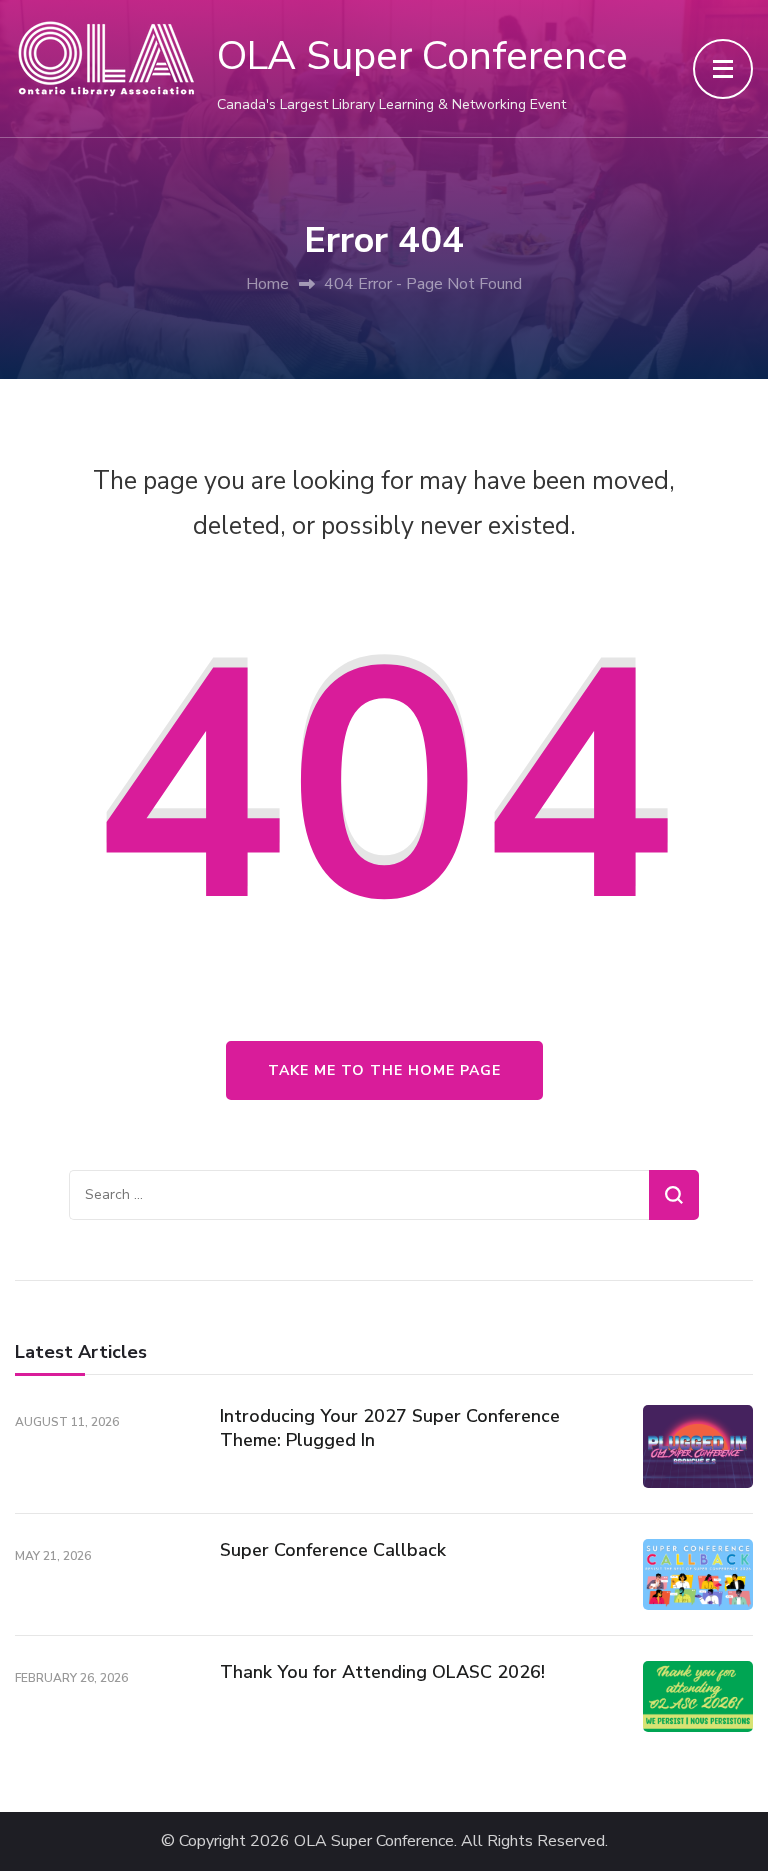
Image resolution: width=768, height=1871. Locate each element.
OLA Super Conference (422, 56)
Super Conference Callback (333, 1550)
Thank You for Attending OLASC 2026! (382, 1672)
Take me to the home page (384, 1070)
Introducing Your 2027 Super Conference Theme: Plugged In (390, 1427)
